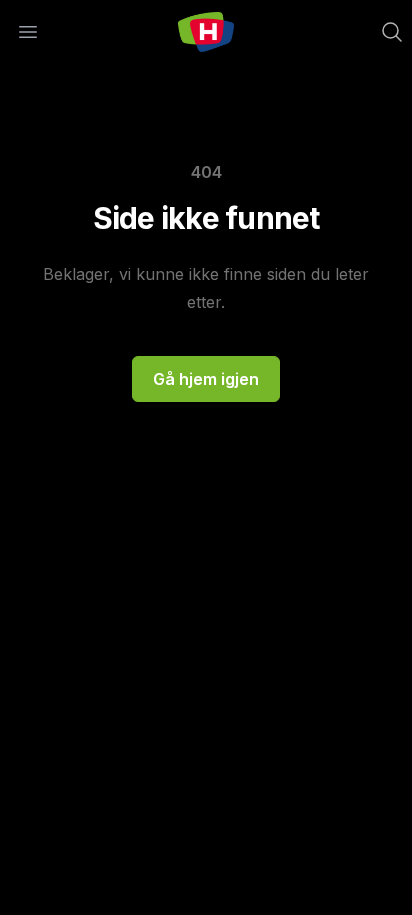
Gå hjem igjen (206, 379)
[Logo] (205, 32)
